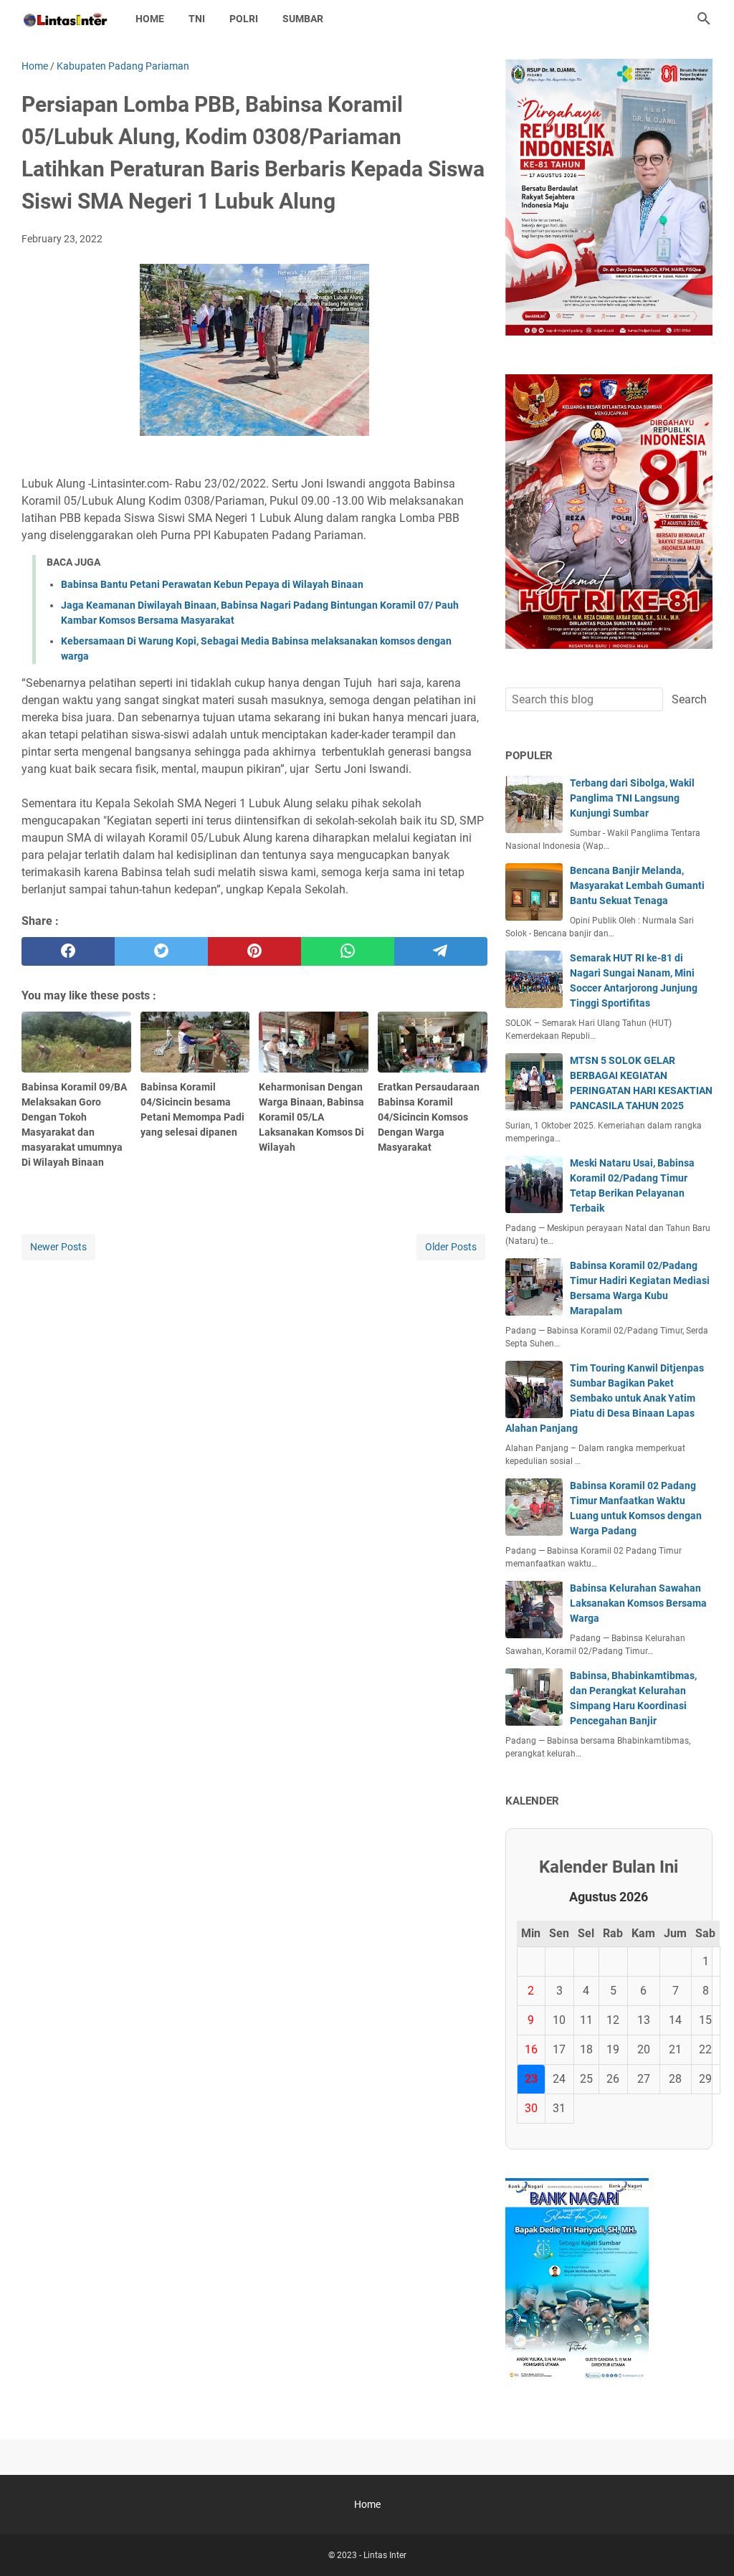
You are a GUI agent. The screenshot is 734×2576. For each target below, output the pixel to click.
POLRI (244, 19)
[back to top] (705, 2544)
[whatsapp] (348, 951)
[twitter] (161, 951)
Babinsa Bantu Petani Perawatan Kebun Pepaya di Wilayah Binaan (212, 584)
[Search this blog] (704, 19)
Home (150, 19)
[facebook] (68, 951)
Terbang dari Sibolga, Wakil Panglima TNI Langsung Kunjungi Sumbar (632, 798)
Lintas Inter (385, 2555)
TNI (197, 19)
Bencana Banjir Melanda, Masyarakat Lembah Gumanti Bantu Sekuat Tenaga (637, 885)
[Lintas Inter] (65, 19)
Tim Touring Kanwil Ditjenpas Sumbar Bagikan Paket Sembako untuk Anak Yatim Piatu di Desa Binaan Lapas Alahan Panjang (605, 1398)
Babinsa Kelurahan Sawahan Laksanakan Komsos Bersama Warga (638, 1603)
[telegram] (441, 951)
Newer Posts (58, 1247)
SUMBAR (303, 19)
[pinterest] (254, 951)
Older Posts (451, 1247)
